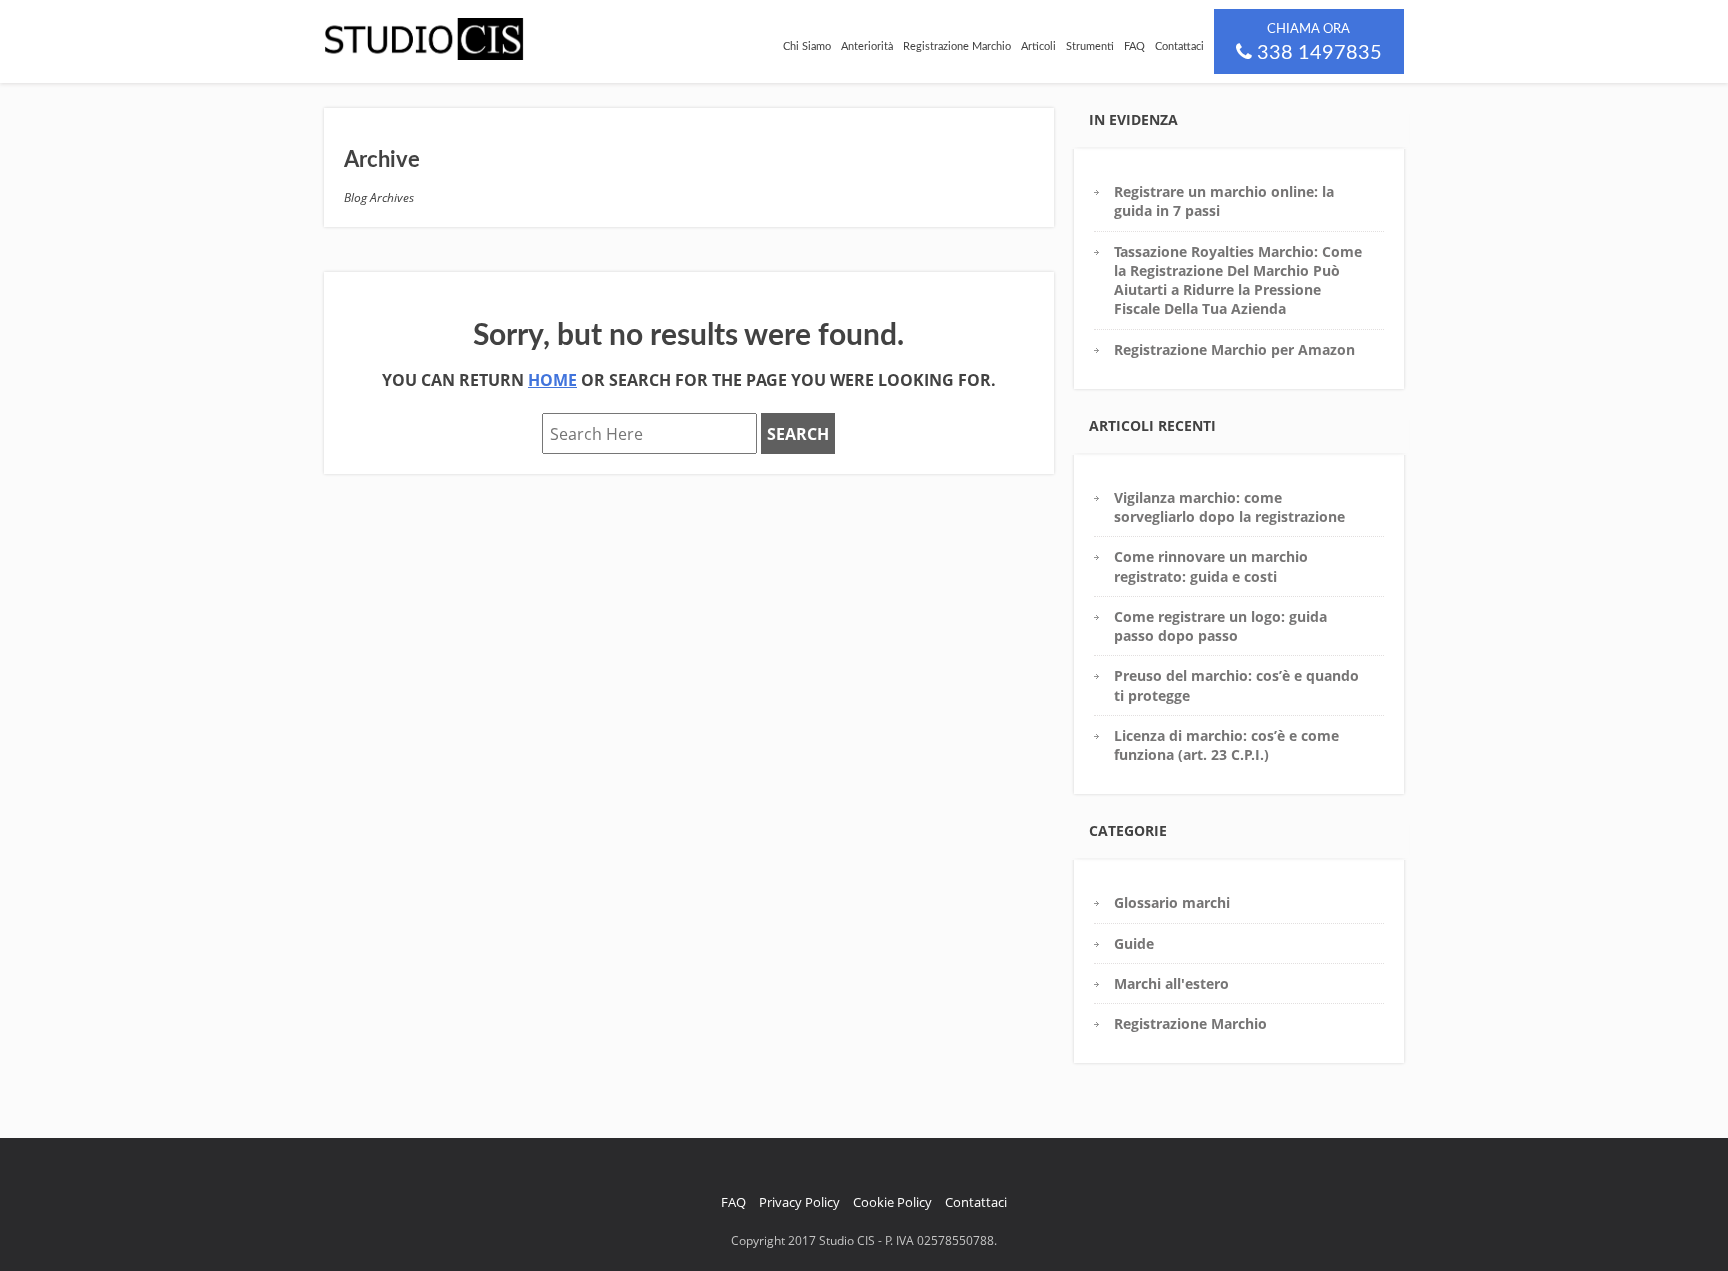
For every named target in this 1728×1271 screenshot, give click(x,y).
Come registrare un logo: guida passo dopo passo (1220, 626)
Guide (1134, 943)
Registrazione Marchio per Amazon (1234, 349)
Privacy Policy (799, 1202)
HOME (552, 380)
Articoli (1038, 46)
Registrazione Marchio (957, 46)
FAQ (1134, 46)
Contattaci (1179, 46)
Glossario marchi (1172, 902)
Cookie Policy (892, 1202)
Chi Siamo (807, 46)
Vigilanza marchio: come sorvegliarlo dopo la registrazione (1229, 507)
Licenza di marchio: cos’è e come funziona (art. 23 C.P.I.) (1226, 745)
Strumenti (1090, 46)
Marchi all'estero (1171, 983)
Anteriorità (867, 46)
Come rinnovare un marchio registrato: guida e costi (1211, 566)
